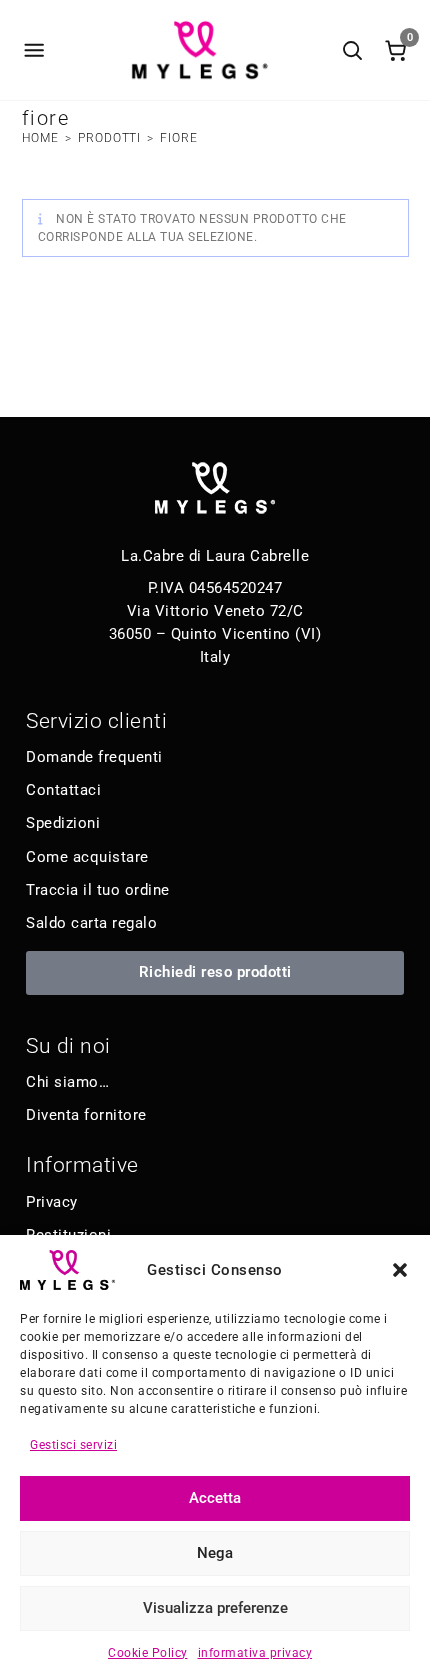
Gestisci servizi (73, 1445)
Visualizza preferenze (215, 1608)
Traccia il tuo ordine (98, 890)
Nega (215, 1553)
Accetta (215, 1498)
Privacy (52, 1202)
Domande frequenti (94, 757)
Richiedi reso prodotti (215, 972)
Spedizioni (63, 823)
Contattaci (63, 790)
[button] (400, 1270)
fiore (179, 138)
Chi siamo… (67, 1082)
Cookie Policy (148, 1653)
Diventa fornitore (86, 1115)
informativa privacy (255, 1653)
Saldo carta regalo (91, 923)
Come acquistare (87, 857)
